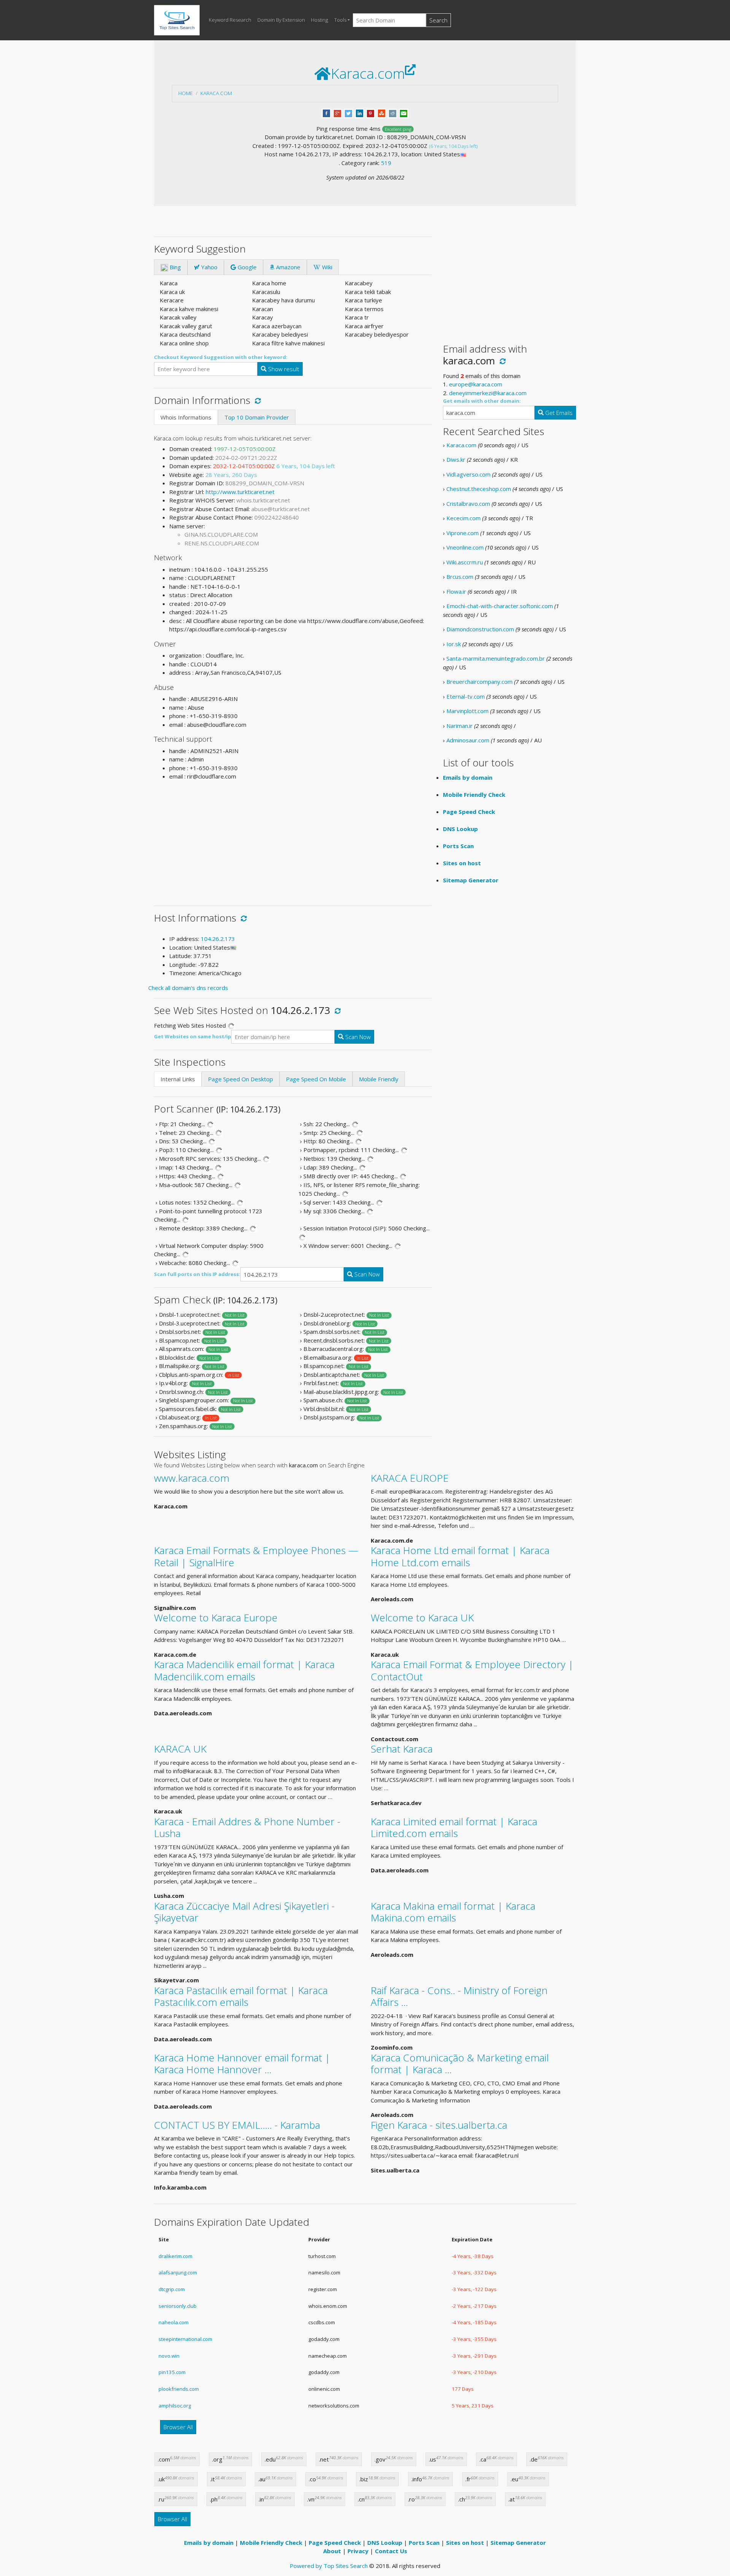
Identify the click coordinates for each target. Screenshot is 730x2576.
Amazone (287, 267)
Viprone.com (463, 533)
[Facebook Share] (326, 113)
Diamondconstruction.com (480, 629)
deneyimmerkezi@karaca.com (488, 393)
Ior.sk (454, 644)
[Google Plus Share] (337, 113)
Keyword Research (230, 20)
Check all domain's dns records (188, 988)
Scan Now (357, 1037)
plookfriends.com (179, 2389)
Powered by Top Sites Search (329, 2566)
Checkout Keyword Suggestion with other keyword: (221, 357)
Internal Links (178, 1079)
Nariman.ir (459, 726)
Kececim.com (463, 518)
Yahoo (209, 267)
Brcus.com (460, 577)
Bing (175, 267)
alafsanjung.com (178, 2272)
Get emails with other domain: (482, 401)
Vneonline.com (465, 547)
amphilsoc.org (175, 2406)
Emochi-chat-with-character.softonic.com (500, 606)
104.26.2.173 (218, 939)
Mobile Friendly (379, 1079)
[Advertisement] (293, 840)
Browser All (178, 2427)
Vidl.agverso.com (468, 474)
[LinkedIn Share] (359, 113)
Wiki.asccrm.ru (465, 562)
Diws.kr (456, 459)
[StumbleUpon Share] (382, 113)
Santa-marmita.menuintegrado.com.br (496, 658)
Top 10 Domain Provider (257, 417)
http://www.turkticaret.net (240, 492)
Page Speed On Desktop (240, 1079)
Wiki (326, 267)
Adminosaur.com (468, 740)
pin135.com (172, 2372)
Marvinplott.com (467, 711)
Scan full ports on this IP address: (197, 1274)
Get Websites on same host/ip (193, 1036)
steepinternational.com (185, 2339)
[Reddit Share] (393, 113)
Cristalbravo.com (468, 504)
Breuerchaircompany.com (479, 682)
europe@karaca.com (476, 384)
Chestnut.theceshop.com (479, 489)
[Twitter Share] (348, 113)
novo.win (169, 2356)
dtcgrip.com (172, 2289)
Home (186, 93)
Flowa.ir (456, 591)
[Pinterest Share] (371, 113)
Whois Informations (186, 417)
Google (246, 267)
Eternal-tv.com (466, 696)
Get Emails (558, 413)
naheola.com (174, 2322)
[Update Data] (256, 400)
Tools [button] (340, 20)
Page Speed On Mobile (316, 1079)
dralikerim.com (175, 2256)
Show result (283, 369)
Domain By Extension (281, 20)
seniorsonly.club (178, 2306)
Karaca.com (216, 93)
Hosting (320, 20)
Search (438, 20)
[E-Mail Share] (404, 113)
